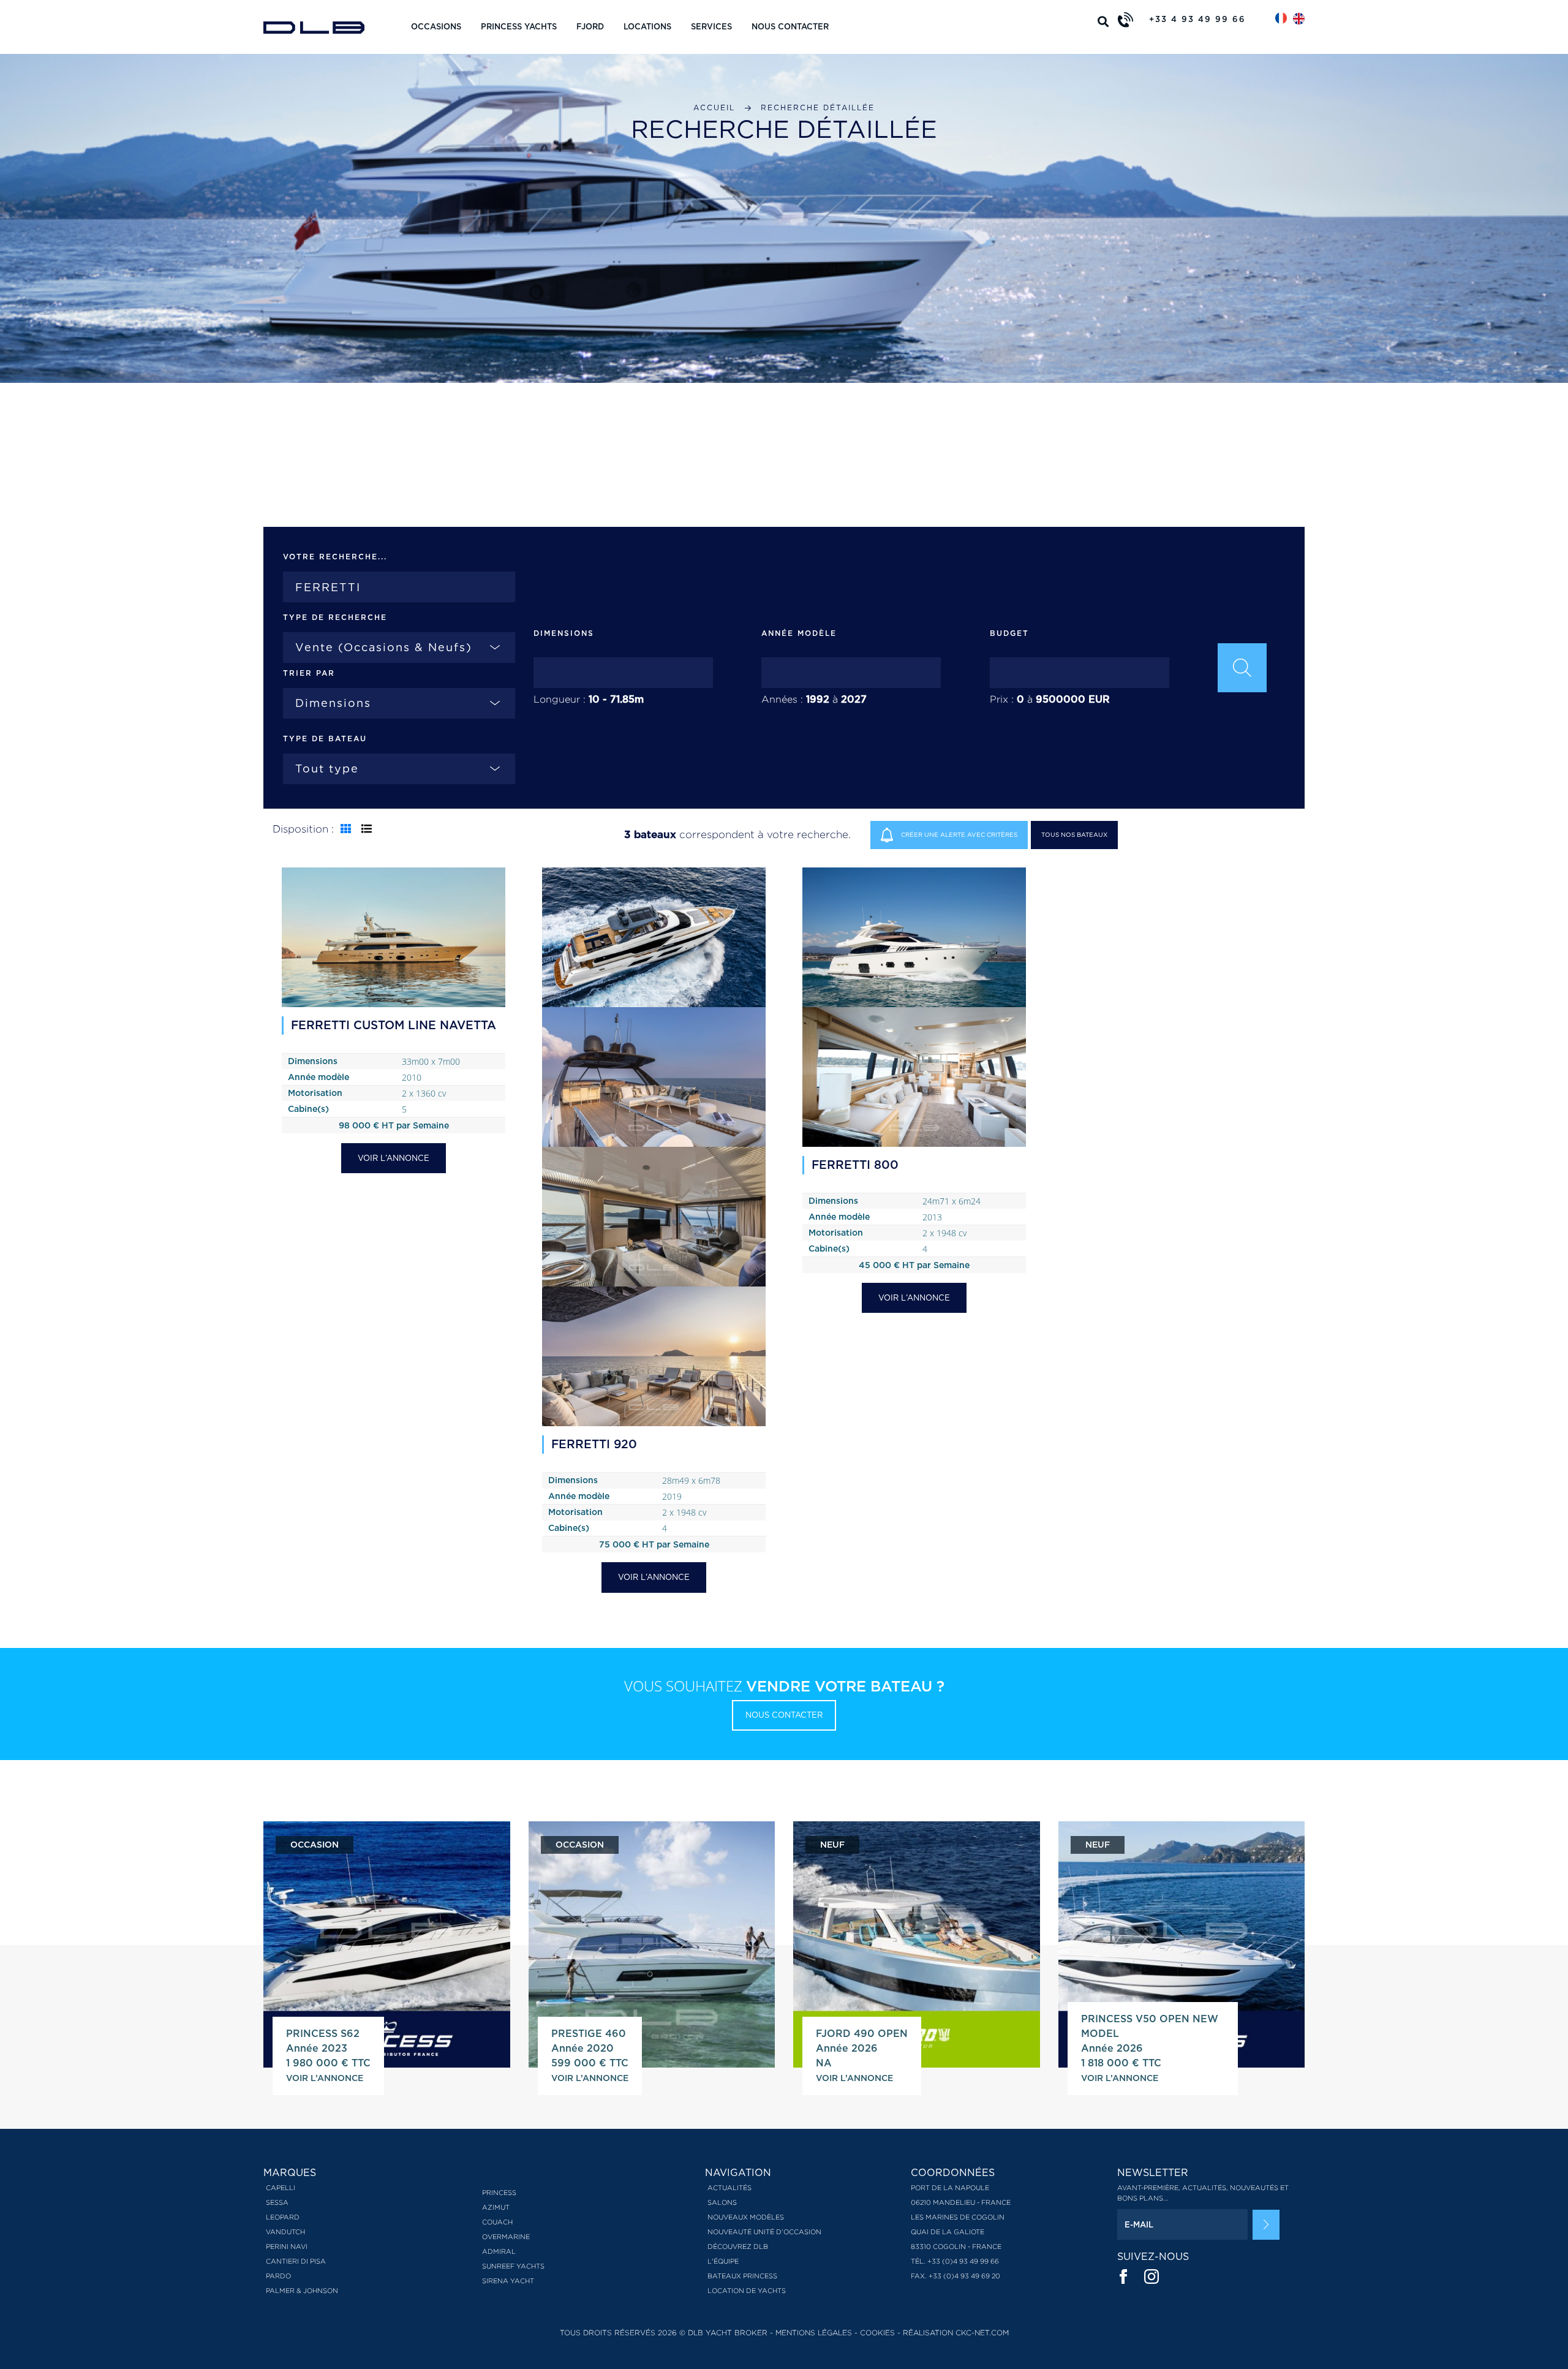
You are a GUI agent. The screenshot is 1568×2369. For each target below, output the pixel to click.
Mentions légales (814, 2333)
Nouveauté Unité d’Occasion (764, 2232)
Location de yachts (747, 2291)
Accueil (714, 108)
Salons (722, 2202)
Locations (647, 27)
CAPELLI (281, 2188)
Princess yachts (519, 27)
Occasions (436, 27)
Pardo (278, 2276)
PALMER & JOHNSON (302, 2291)
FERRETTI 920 (594, 1444)
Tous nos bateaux (1074, 834)
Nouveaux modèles (746, 2217)
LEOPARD (283, 2217)
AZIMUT (496, 2207)
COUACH (497, 2222)
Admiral (499, 2251)
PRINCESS (499, 2193)
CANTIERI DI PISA (296, 2261)
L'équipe (723, 2261)
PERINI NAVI (287, 2246)
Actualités (729, 2188)
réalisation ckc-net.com (956, 2333)
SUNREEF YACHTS (513, 2266)
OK (1266, 2225)
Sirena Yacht (508, 2281)
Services (711, 27)
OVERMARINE (506, 2237)
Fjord (590, 27)
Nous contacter (790, 27)
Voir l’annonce (394, 1158)
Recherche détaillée (818, 108)
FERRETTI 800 (855, 1165)
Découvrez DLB (738, 2246)
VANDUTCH (285, 2232)
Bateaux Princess (742, 2276)
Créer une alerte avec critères (958, 834)
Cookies (877, 2333)
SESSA (277, 2202)
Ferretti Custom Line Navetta (394, 1025)
